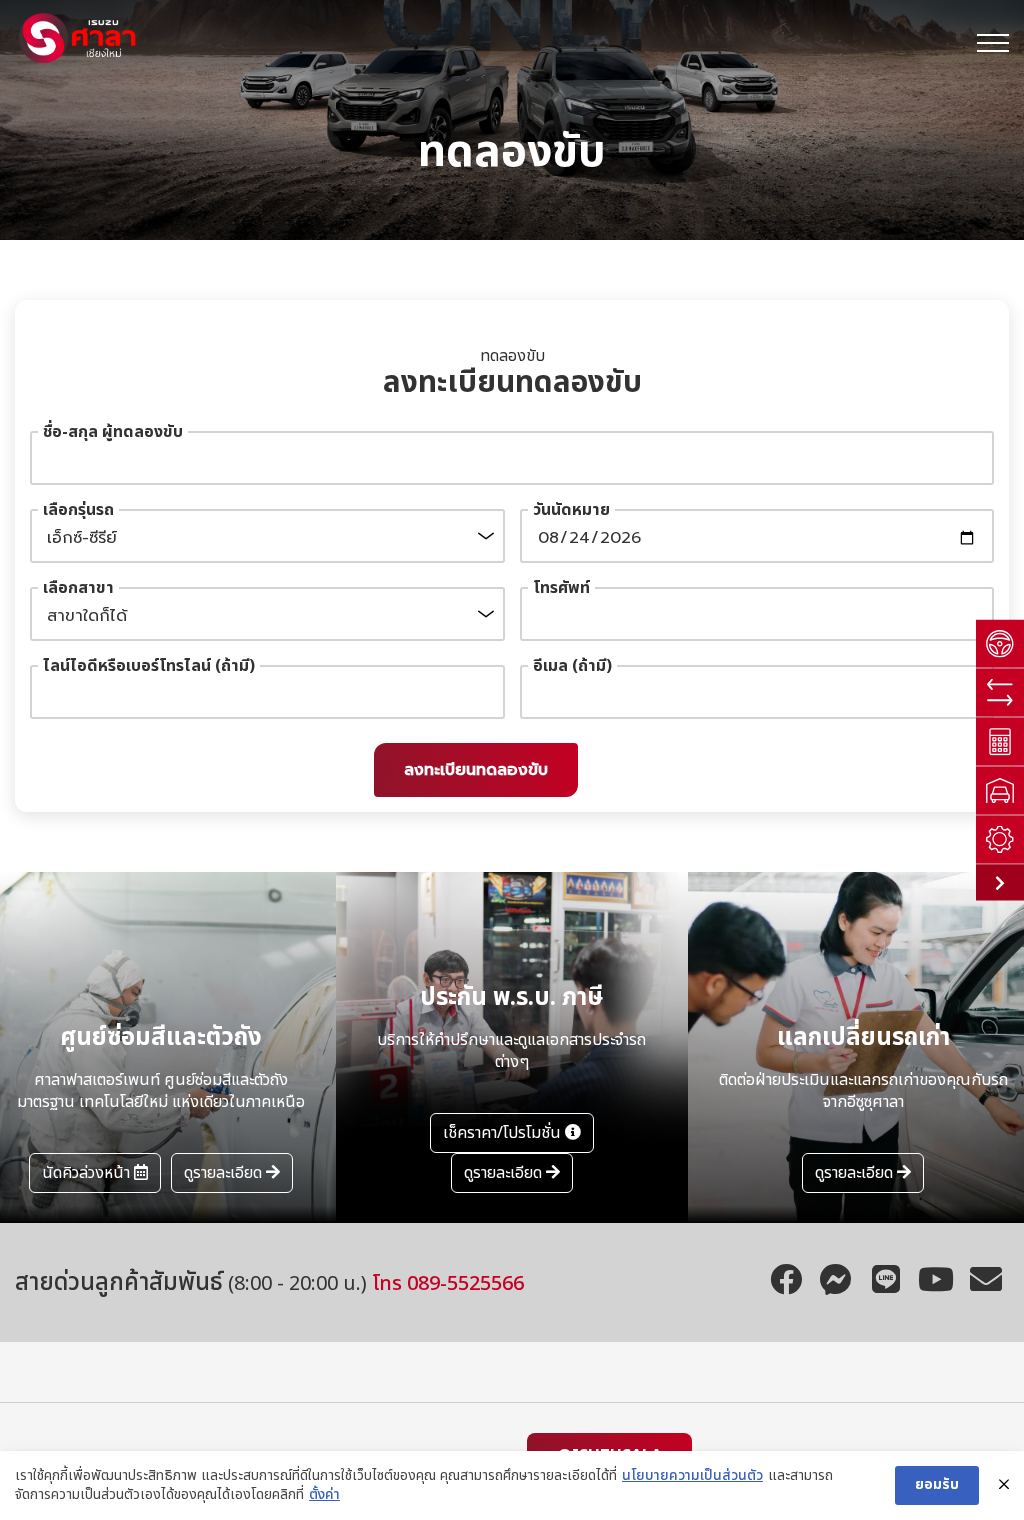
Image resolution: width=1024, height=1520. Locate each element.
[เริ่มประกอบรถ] (1000, 840)
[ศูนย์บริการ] (1000, 791)
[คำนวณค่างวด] (1000, 742)
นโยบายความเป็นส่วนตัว (692, 1476)
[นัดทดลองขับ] (1000, 644)
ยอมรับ (937, 1484)
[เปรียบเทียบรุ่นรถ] (1000, 693)
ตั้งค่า (324, 1495)
